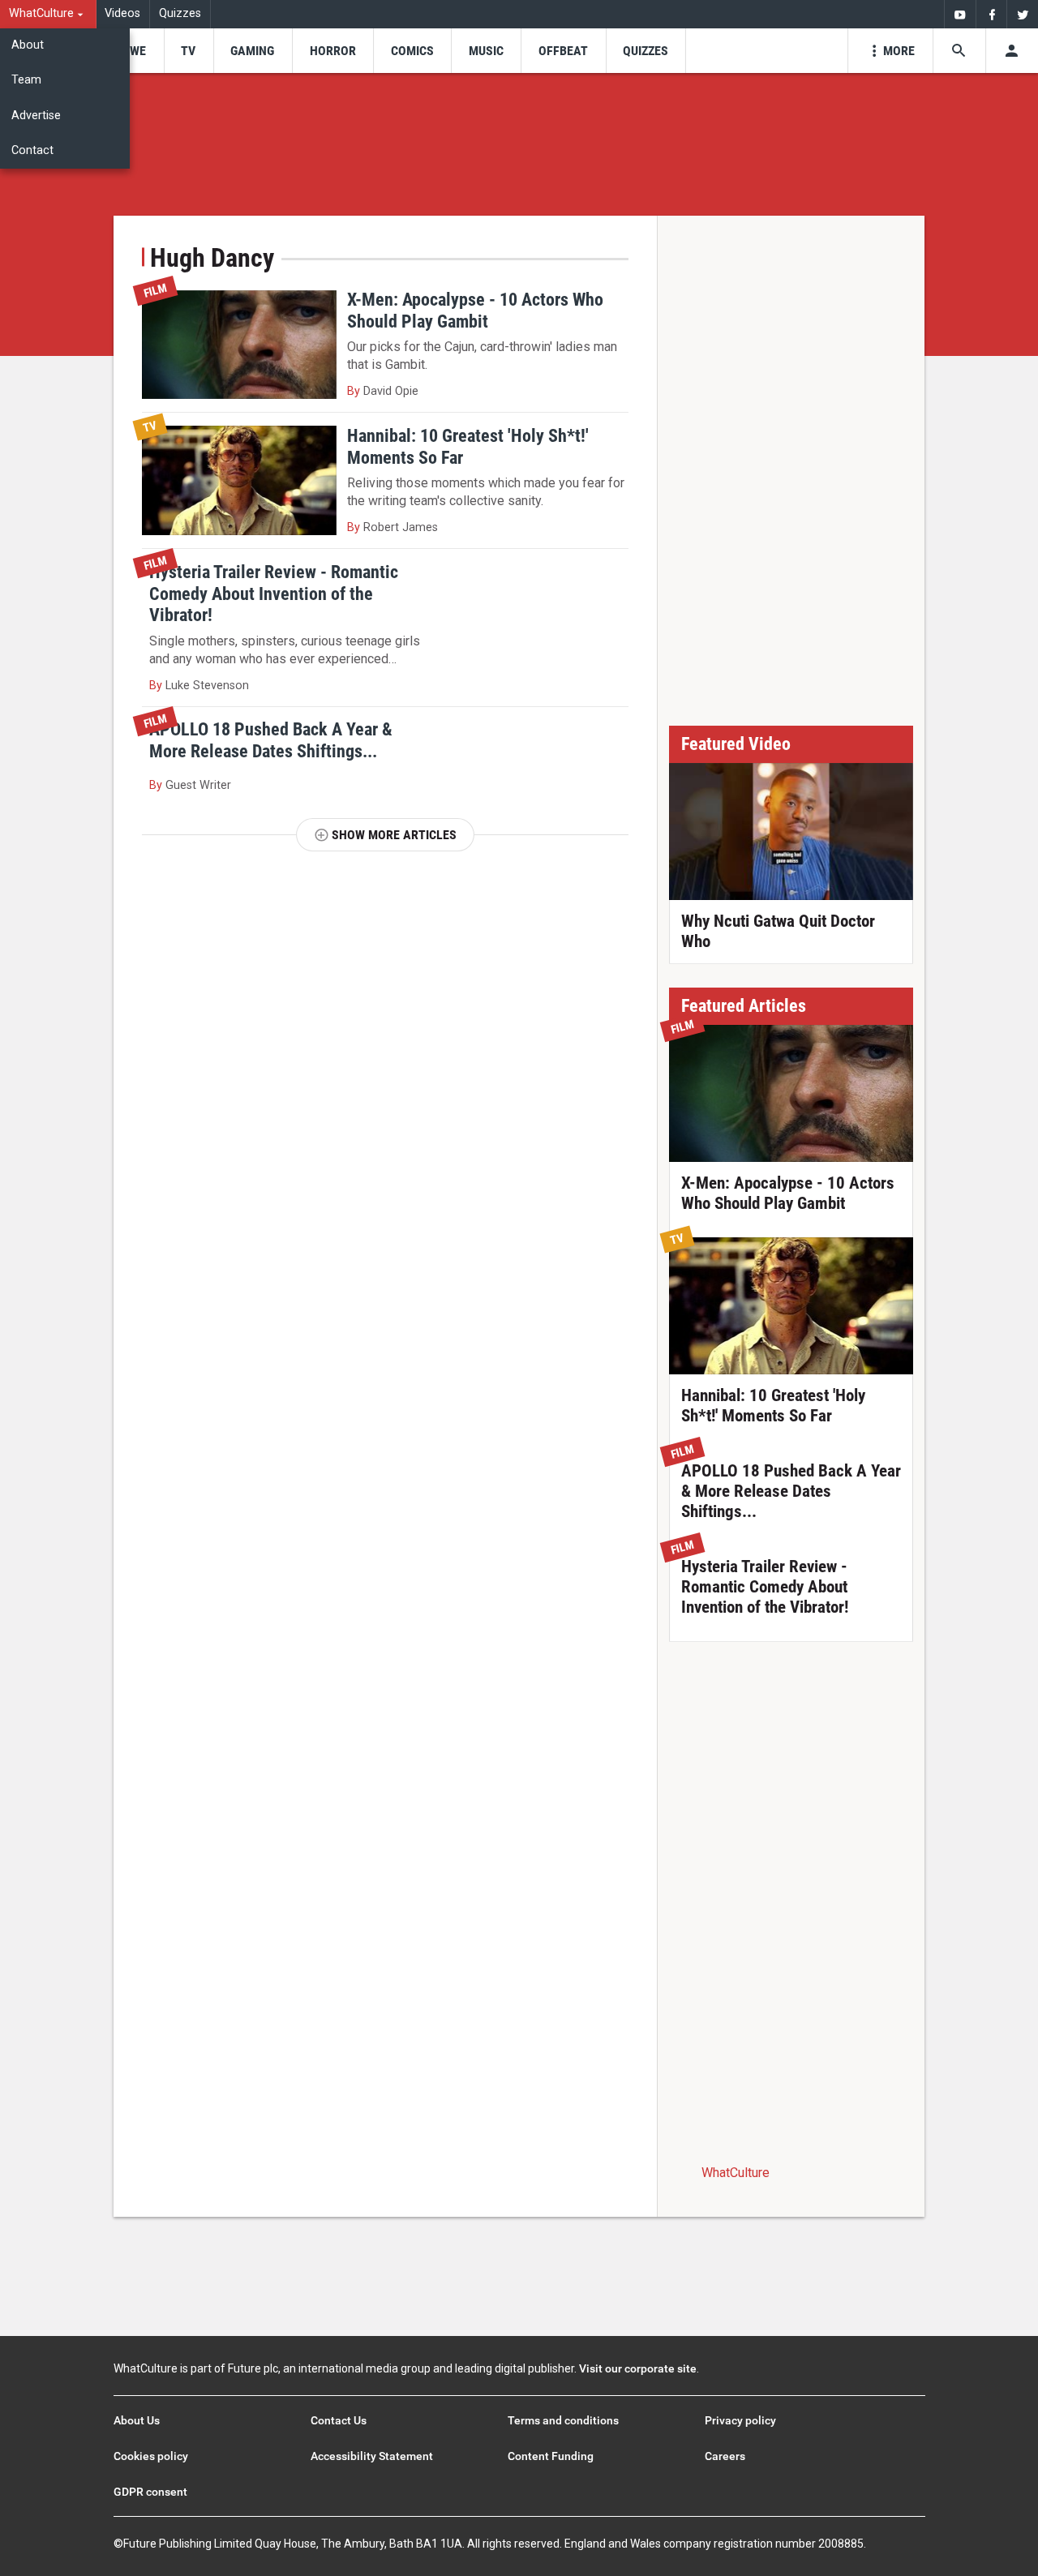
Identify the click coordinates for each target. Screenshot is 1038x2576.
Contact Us (339, 2420)
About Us (137, 2420)
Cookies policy (151, 2456)
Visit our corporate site (638, 2368)
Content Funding (551, 2456)
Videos (122, 13)
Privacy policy (740, 2420)
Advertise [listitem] (36, 116)
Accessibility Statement (372, 2456)
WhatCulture (736, 2173)
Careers (725, 2456)
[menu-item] (133, 51)
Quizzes (180, 13)
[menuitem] (48, 14)
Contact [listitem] (32, 150)
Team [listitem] (26, 80)
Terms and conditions (563, 2420)
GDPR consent (150, 2492)
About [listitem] (28, 45)
